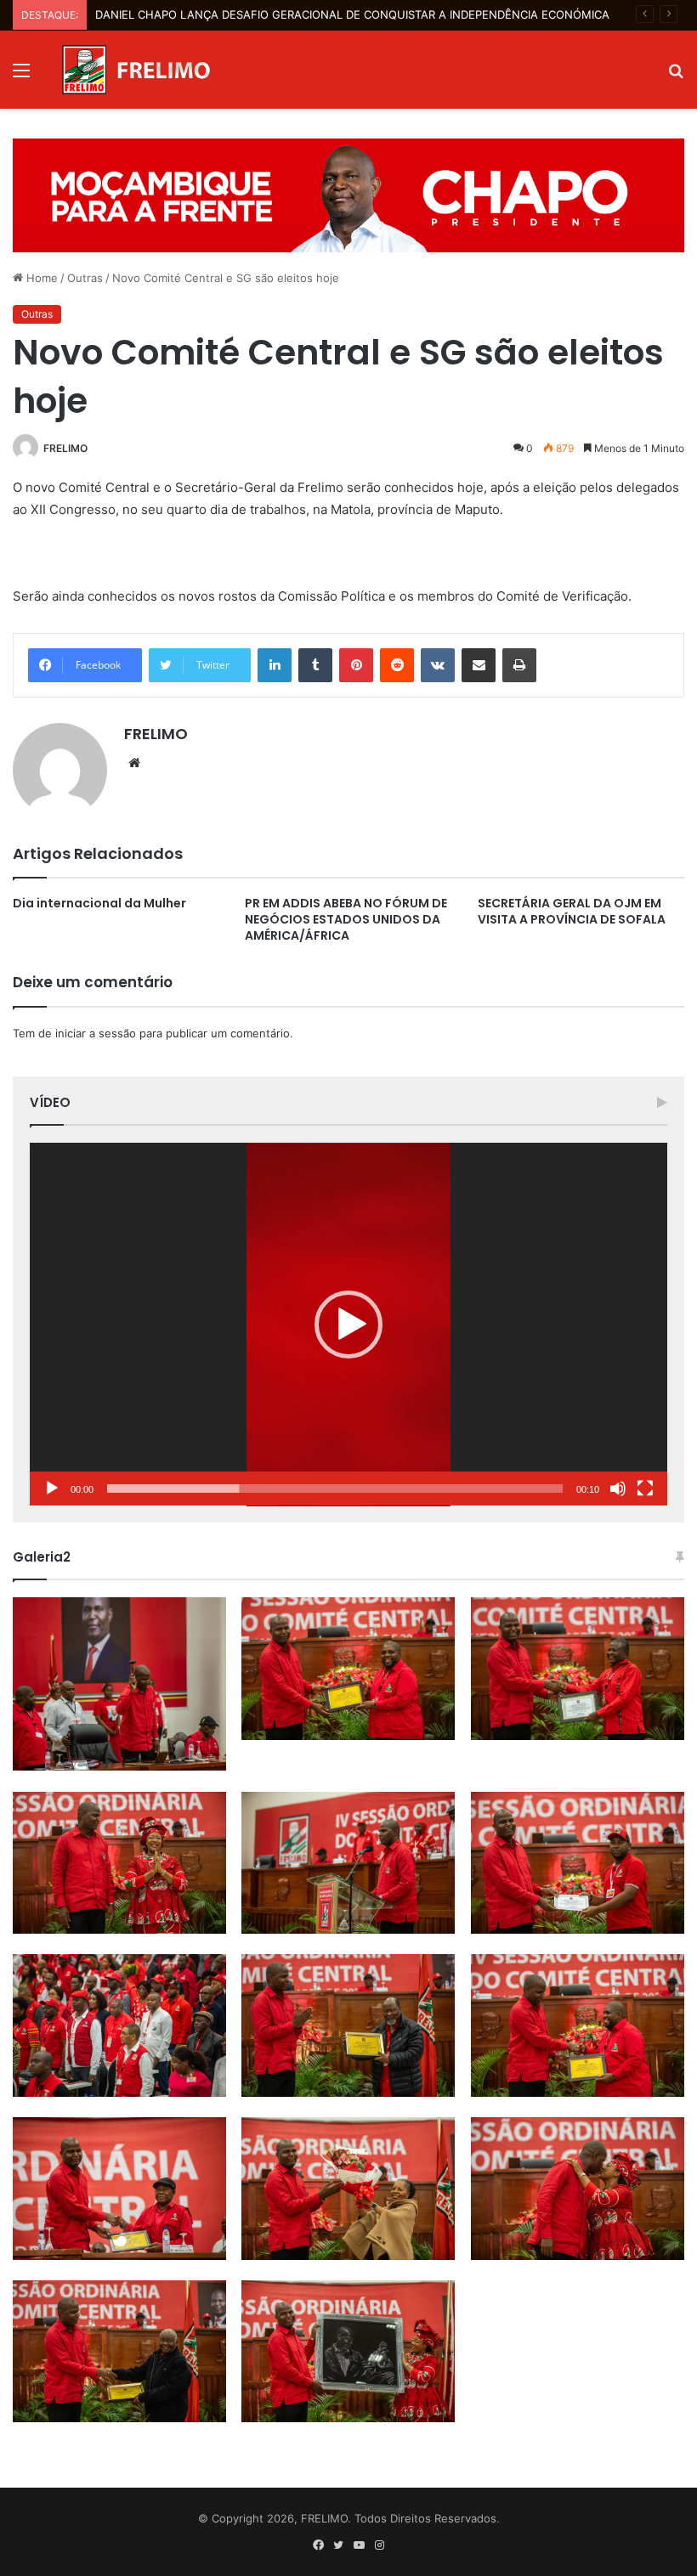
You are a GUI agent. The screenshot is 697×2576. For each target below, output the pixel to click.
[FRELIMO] (136, 70)
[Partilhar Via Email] (479, 665)
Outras (85, 278)
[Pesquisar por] (676, 76)
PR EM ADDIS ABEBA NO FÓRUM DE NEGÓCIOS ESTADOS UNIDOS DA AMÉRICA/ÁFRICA (346, 919)
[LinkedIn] (275, 665)
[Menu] (21, 76)
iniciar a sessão (96, 1033)
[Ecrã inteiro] (645, 1489)
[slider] (335, 1489)
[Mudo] (618, 1489)
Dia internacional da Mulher (99, 903)
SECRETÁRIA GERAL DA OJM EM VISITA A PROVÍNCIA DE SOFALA (572, 911)
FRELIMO (65, 448)
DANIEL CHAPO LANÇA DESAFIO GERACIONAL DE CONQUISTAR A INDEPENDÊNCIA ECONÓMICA (352, 14)
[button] (348, 1325)
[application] (348, 1325)
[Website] (134, 763)
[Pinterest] (356, 665)
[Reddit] (397, 665)
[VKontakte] (438, 665)
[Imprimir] (519, 665)
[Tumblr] (315, 665)
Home (40, 278)
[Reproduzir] (52, 1489)
